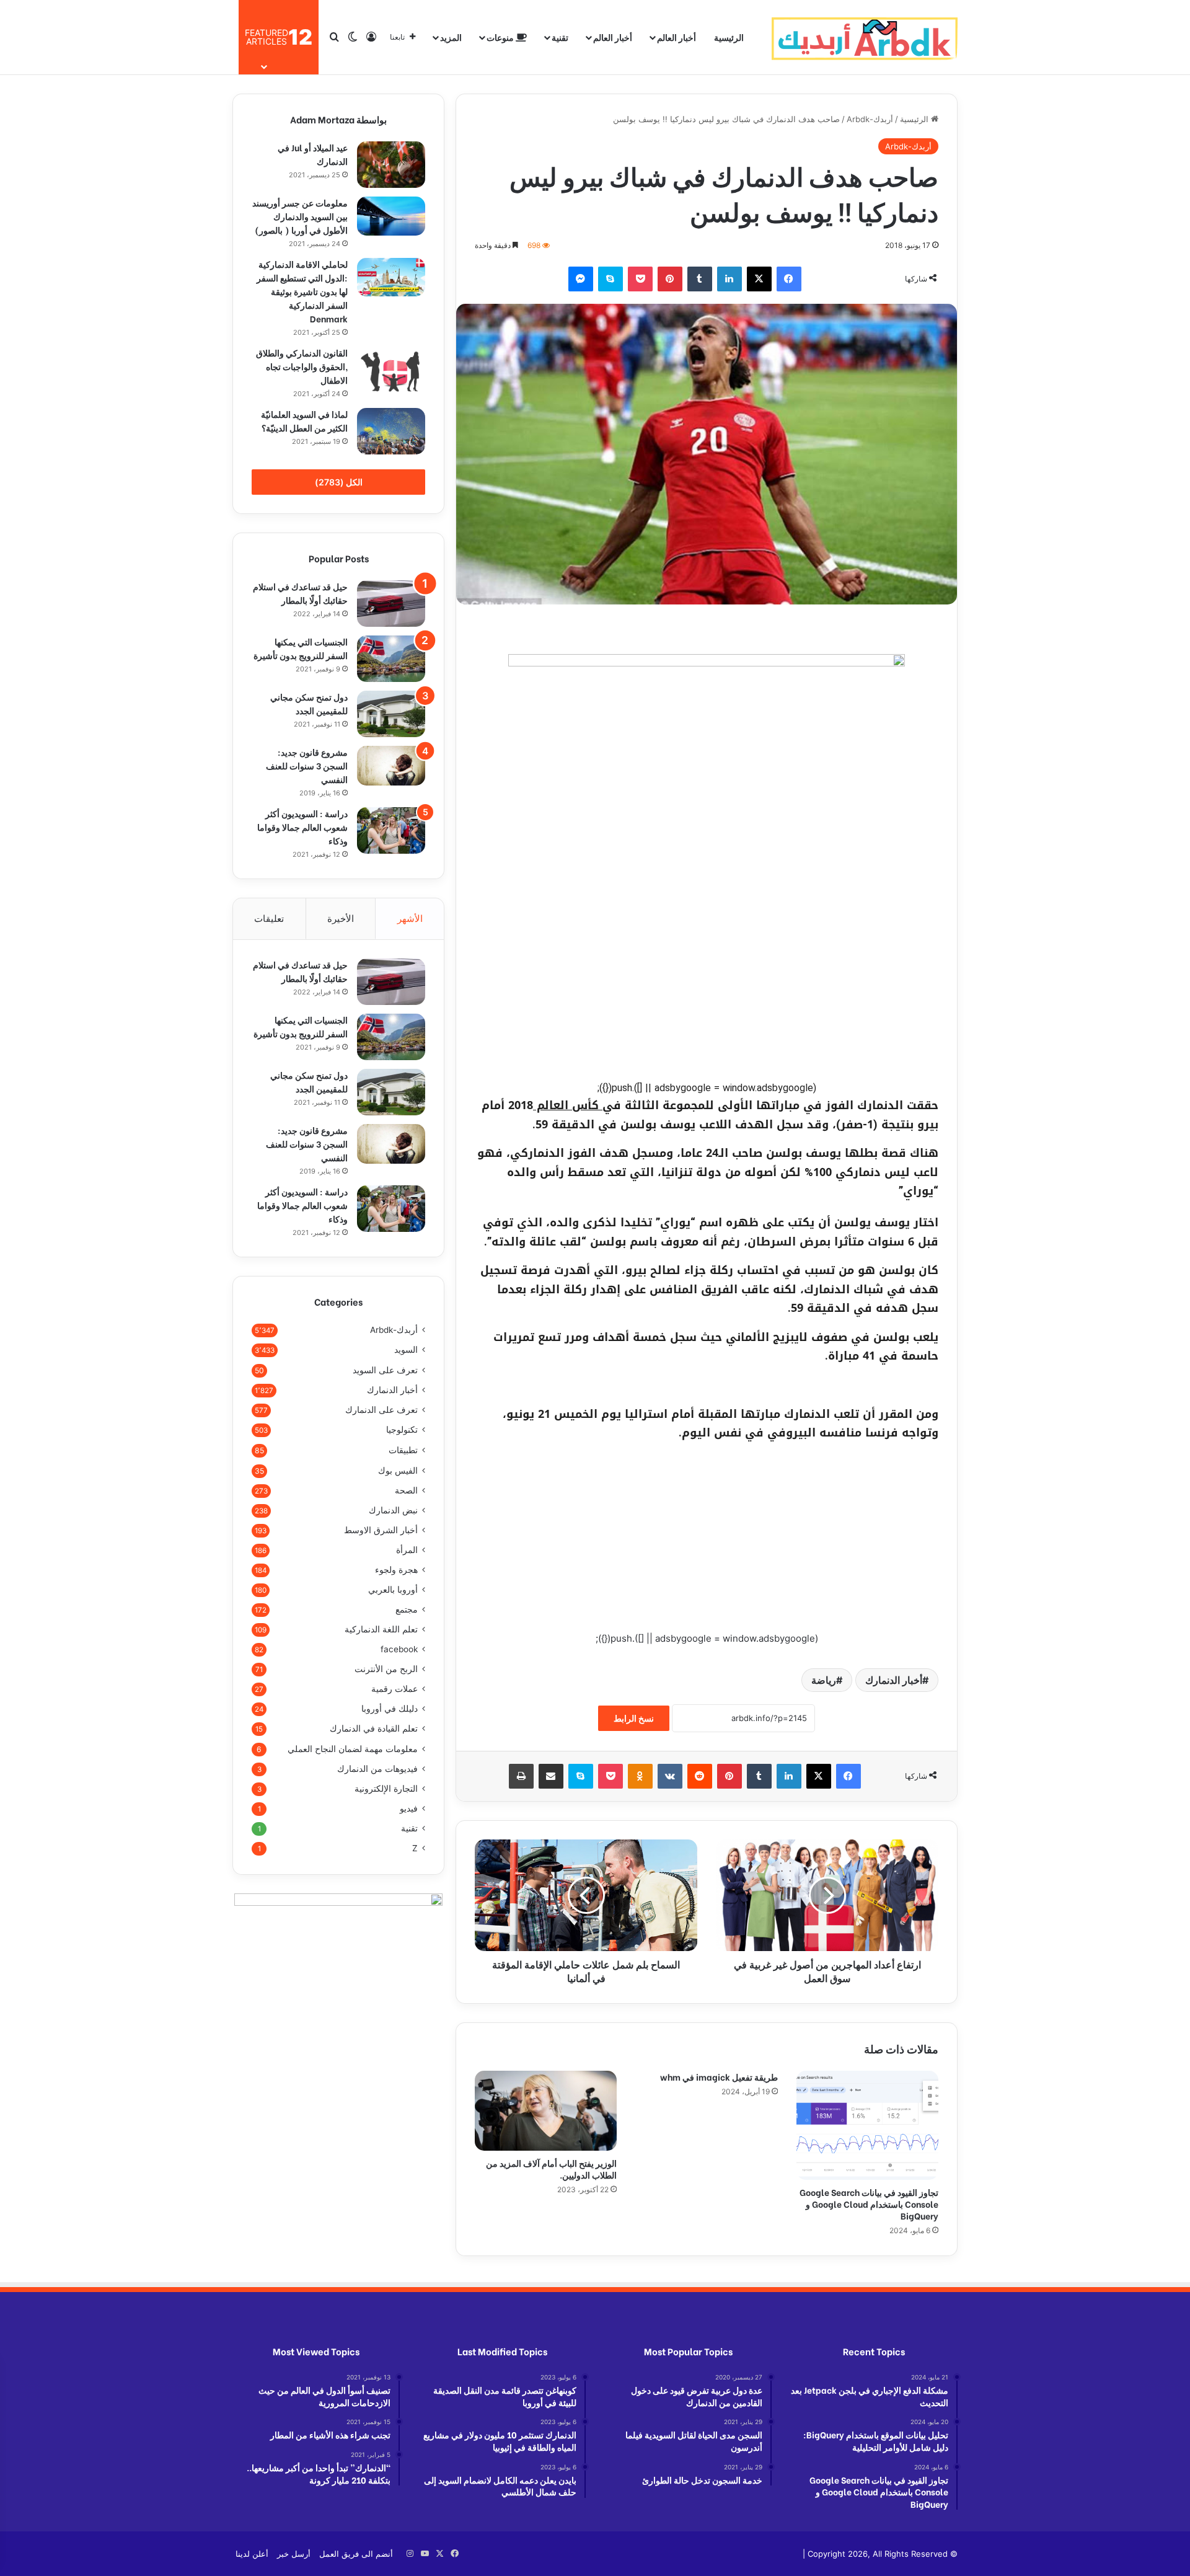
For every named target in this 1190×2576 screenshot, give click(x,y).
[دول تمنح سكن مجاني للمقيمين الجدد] (391, 714)
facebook (399, 1649)
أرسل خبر (294, 2554)
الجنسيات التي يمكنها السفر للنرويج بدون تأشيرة (301, 648)
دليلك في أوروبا (390, 1709)
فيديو (409, 1808)
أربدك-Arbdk (870, 119)
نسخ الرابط (634, 1718)
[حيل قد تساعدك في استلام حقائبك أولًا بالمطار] (391, 604)
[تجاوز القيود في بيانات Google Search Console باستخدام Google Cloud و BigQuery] (867, 2125)
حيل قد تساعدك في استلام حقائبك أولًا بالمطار (300, 593)
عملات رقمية (394, 1689)
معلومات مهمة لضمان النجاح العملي (353, 1749)
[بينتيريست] (670, 279)
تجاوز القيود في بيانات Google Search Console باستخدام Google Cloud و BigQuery (869, 2204)
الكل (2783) (339, 482)
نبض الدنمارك (393, 1510)
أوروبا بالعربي (393, 1590)
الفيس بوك (398, 1470)
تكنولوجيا (402, 1430)
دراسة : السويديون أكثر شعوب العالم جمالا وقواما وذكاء (302, 827)
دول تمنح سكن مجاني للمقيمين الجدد (309, 703)
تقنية (560, 37)
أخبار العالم (677, 37)
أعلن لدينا (252, 2554)
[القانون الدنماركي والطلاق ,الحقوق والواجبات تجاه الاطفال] (391, 371)
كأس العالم (568, 1105)
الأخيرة (341, 918)
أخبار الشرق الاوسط (381, 1530)
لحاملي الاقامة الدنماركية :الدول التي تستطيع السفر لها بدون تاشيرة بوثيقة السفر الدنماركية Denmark (302, 291)
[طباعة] (521, 1776)
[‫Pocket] (640, 279)
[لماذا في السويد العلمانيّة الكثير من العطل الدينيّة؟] (391, 431)
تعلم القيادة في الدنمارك (374, 1728)
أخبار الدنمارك (894, 1680)
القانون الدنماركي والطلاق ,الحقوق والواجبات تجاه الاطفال (302, 366)
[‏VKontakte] (670, 1776)
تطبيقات (403, 1450)
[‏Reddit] (700, 1776)
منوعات (501, 37)
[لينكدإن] (729, 279)
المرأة (407, 1550)
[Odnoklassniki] (640, 1776)
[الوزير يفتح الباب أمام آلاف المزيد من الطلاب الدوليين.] (546, 2111)
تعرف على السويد (385, 1370)
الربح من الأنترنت (386, 1669)
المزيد (451, 37)
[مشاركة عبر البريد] (551, 1776)
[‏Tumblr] (700, 279)
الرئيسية (729, 37)
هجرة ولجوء (396, 1570)
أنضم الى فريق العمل (356, 2554)
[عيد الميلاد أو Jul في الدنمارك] (391, 165)
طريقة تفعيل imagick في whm (719, 2077)
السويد (406, 1350)
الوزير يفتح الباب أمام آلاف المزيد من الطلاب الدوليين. (551, 2169)
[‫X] (759, 279)
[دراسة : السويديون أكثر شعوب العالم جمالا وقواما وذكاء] (391, 830)
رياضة (824, 1680)
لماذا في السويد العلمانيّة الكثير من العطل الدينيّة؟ (304, 421)
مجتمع (407, 1609)
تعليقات (269, 918)
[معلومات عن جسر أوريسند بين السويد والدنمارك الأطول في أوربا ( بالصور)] (391, 216)
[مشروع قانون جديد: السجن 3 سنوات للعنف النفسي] (391, 766)
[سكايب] (610, 279)
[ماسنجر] (581, 279)
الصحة (406, 1490)
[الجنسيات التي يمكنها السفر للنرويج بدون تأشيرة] (391, 659)
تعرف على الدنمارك (381, 1410)
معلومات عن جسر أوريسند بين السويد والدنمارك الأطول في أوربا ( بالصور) (300, 216)
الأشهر (410, 918)
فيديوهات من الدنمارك (377, 1769)
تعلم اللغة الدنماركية (381, 1629)
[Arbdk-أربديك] (865, 37)
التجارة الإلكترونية (386, 1789)
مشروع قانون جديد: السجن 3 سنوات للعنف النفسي (307, 765)
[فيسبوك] (789, 279)
